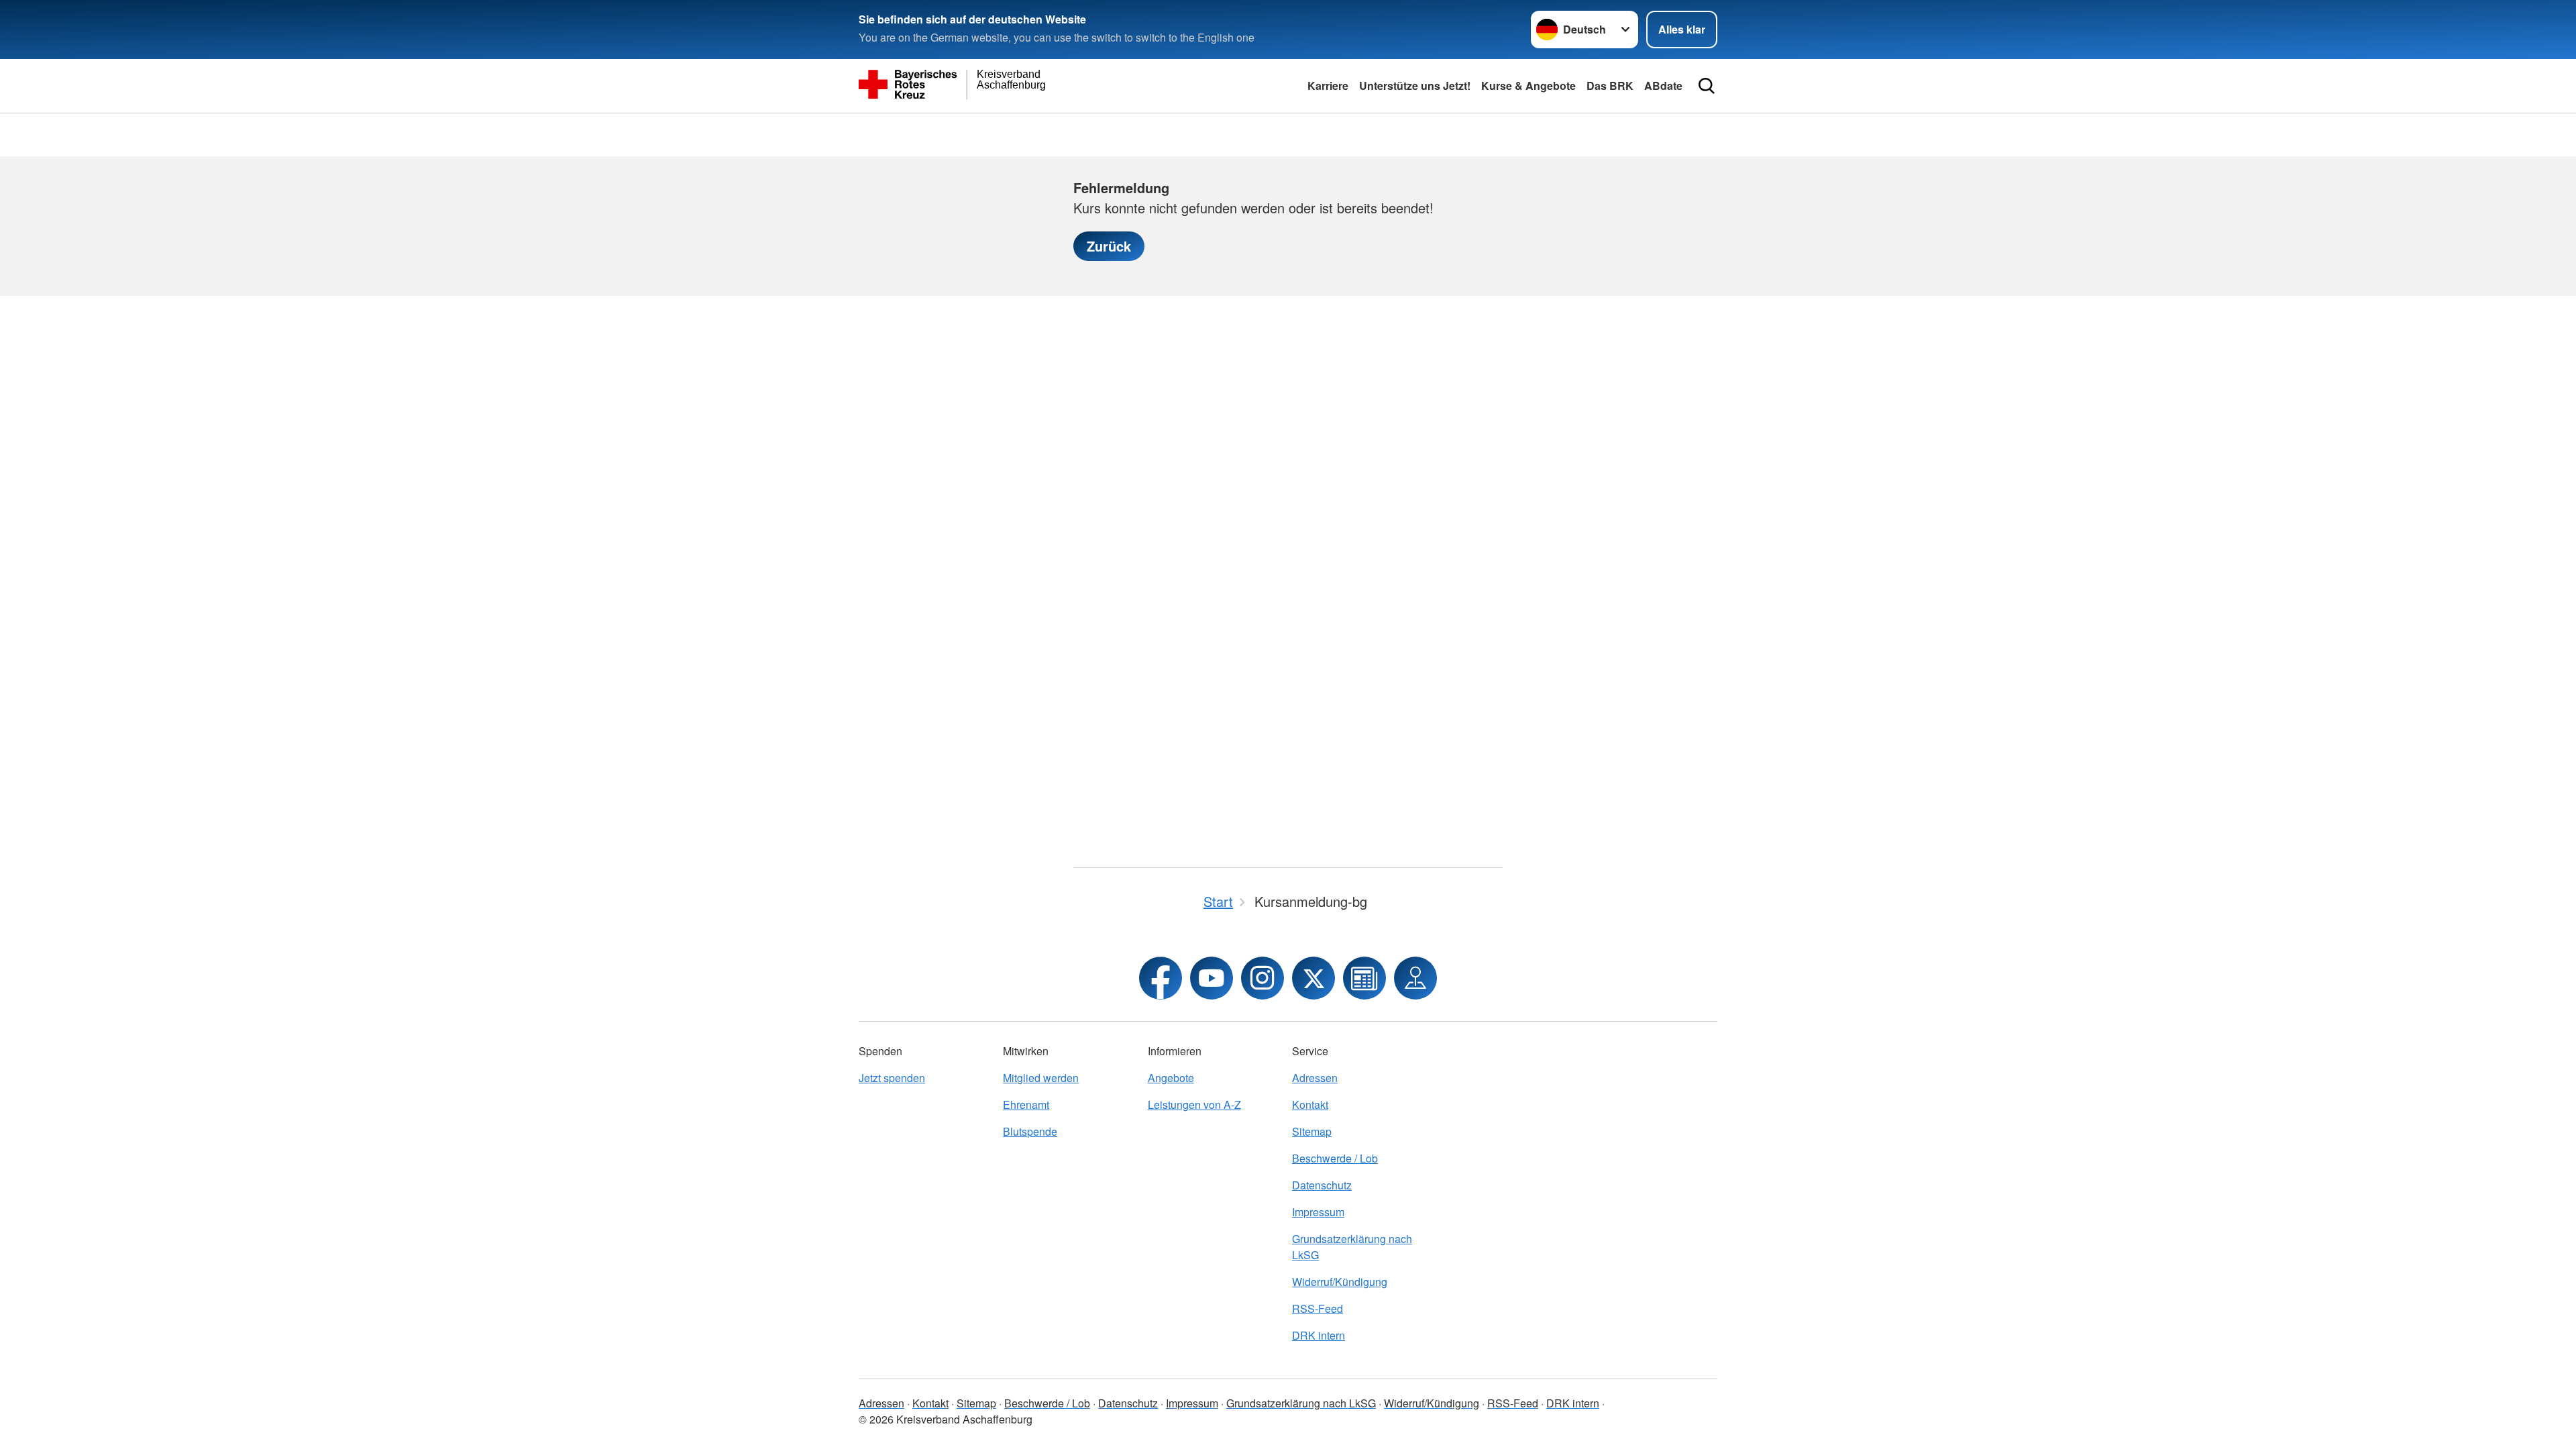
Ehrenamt (1026, 1105)
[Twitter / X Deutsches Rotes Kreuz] (1313, 978)
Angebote (1171, 1078)
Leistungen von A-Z (1194, 1105)
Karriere (1328, 86)
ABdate (1663, 86)
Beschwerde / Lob (1335, 1158)
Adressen (1315, 1078)
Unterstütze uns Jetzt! (1415, 86)
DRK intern (1319, 1335)
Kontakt (1310, 1105)
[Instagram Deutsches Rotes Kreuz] (1263, 978)
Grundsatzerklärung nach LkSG (1352, 1247)
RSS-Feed (1318, 1308)
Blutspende (1030, 1131)
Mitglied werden (1041, 1078)
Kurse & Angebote (1528, 86)
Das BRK (1610, 86)
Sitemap (1312, 1131)
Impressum (1318, 1212)
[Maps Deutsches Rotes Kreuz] (1415, 978)
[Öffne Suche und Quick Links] (1707, 86)
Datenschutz (1322, 1185)
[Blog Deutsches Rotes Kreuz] (1364, 978)
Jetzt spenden (892, 1078)
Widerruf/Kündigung (1340, 1282)
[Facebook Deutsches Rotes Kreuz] (1161, 978)
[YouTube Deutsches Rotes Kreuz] (1212, 978)
